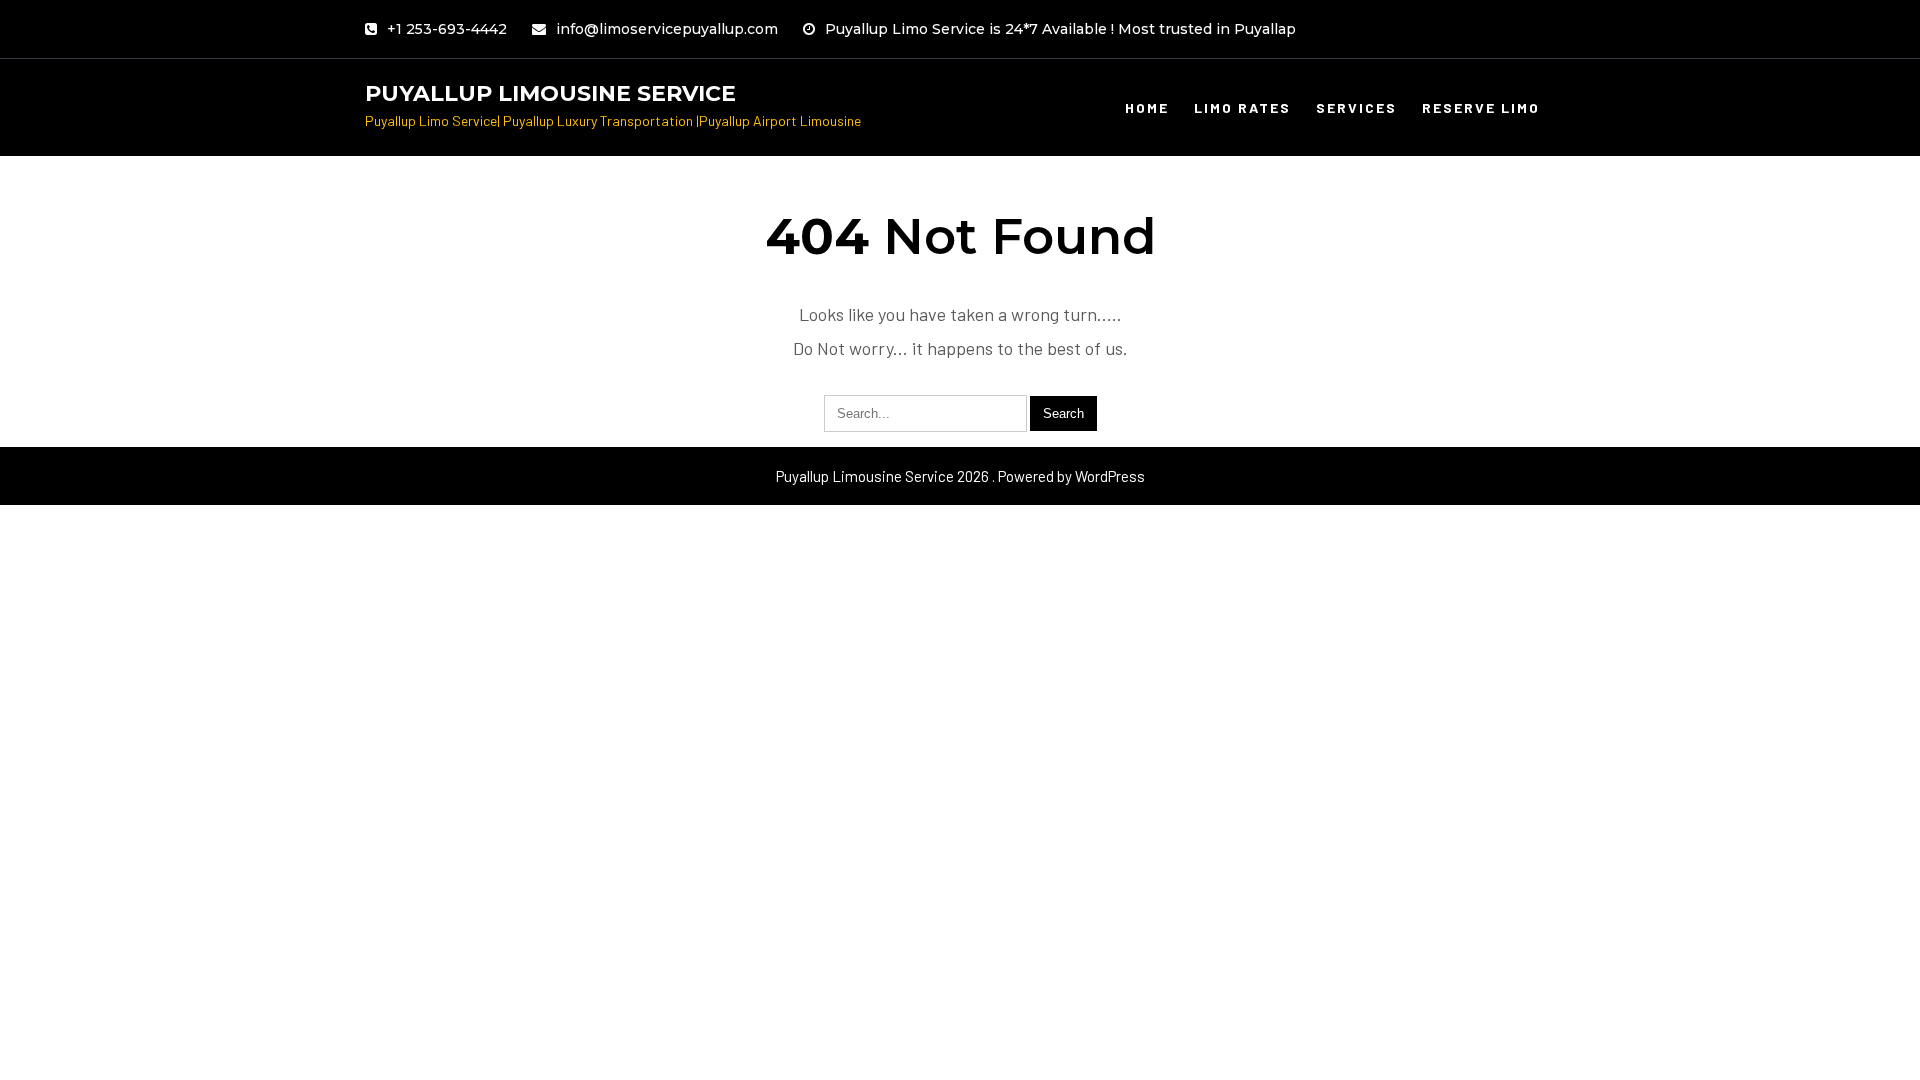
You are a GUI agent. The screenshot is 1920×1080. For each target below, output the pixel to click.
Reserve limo (1481, 107)
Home (1147, 107)
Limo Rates (1242, 107)
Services (1356, 107)
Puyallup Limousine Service (550, 93)
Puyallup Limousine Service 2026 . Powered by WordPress (960, 476)
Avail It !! (1126, 34)
